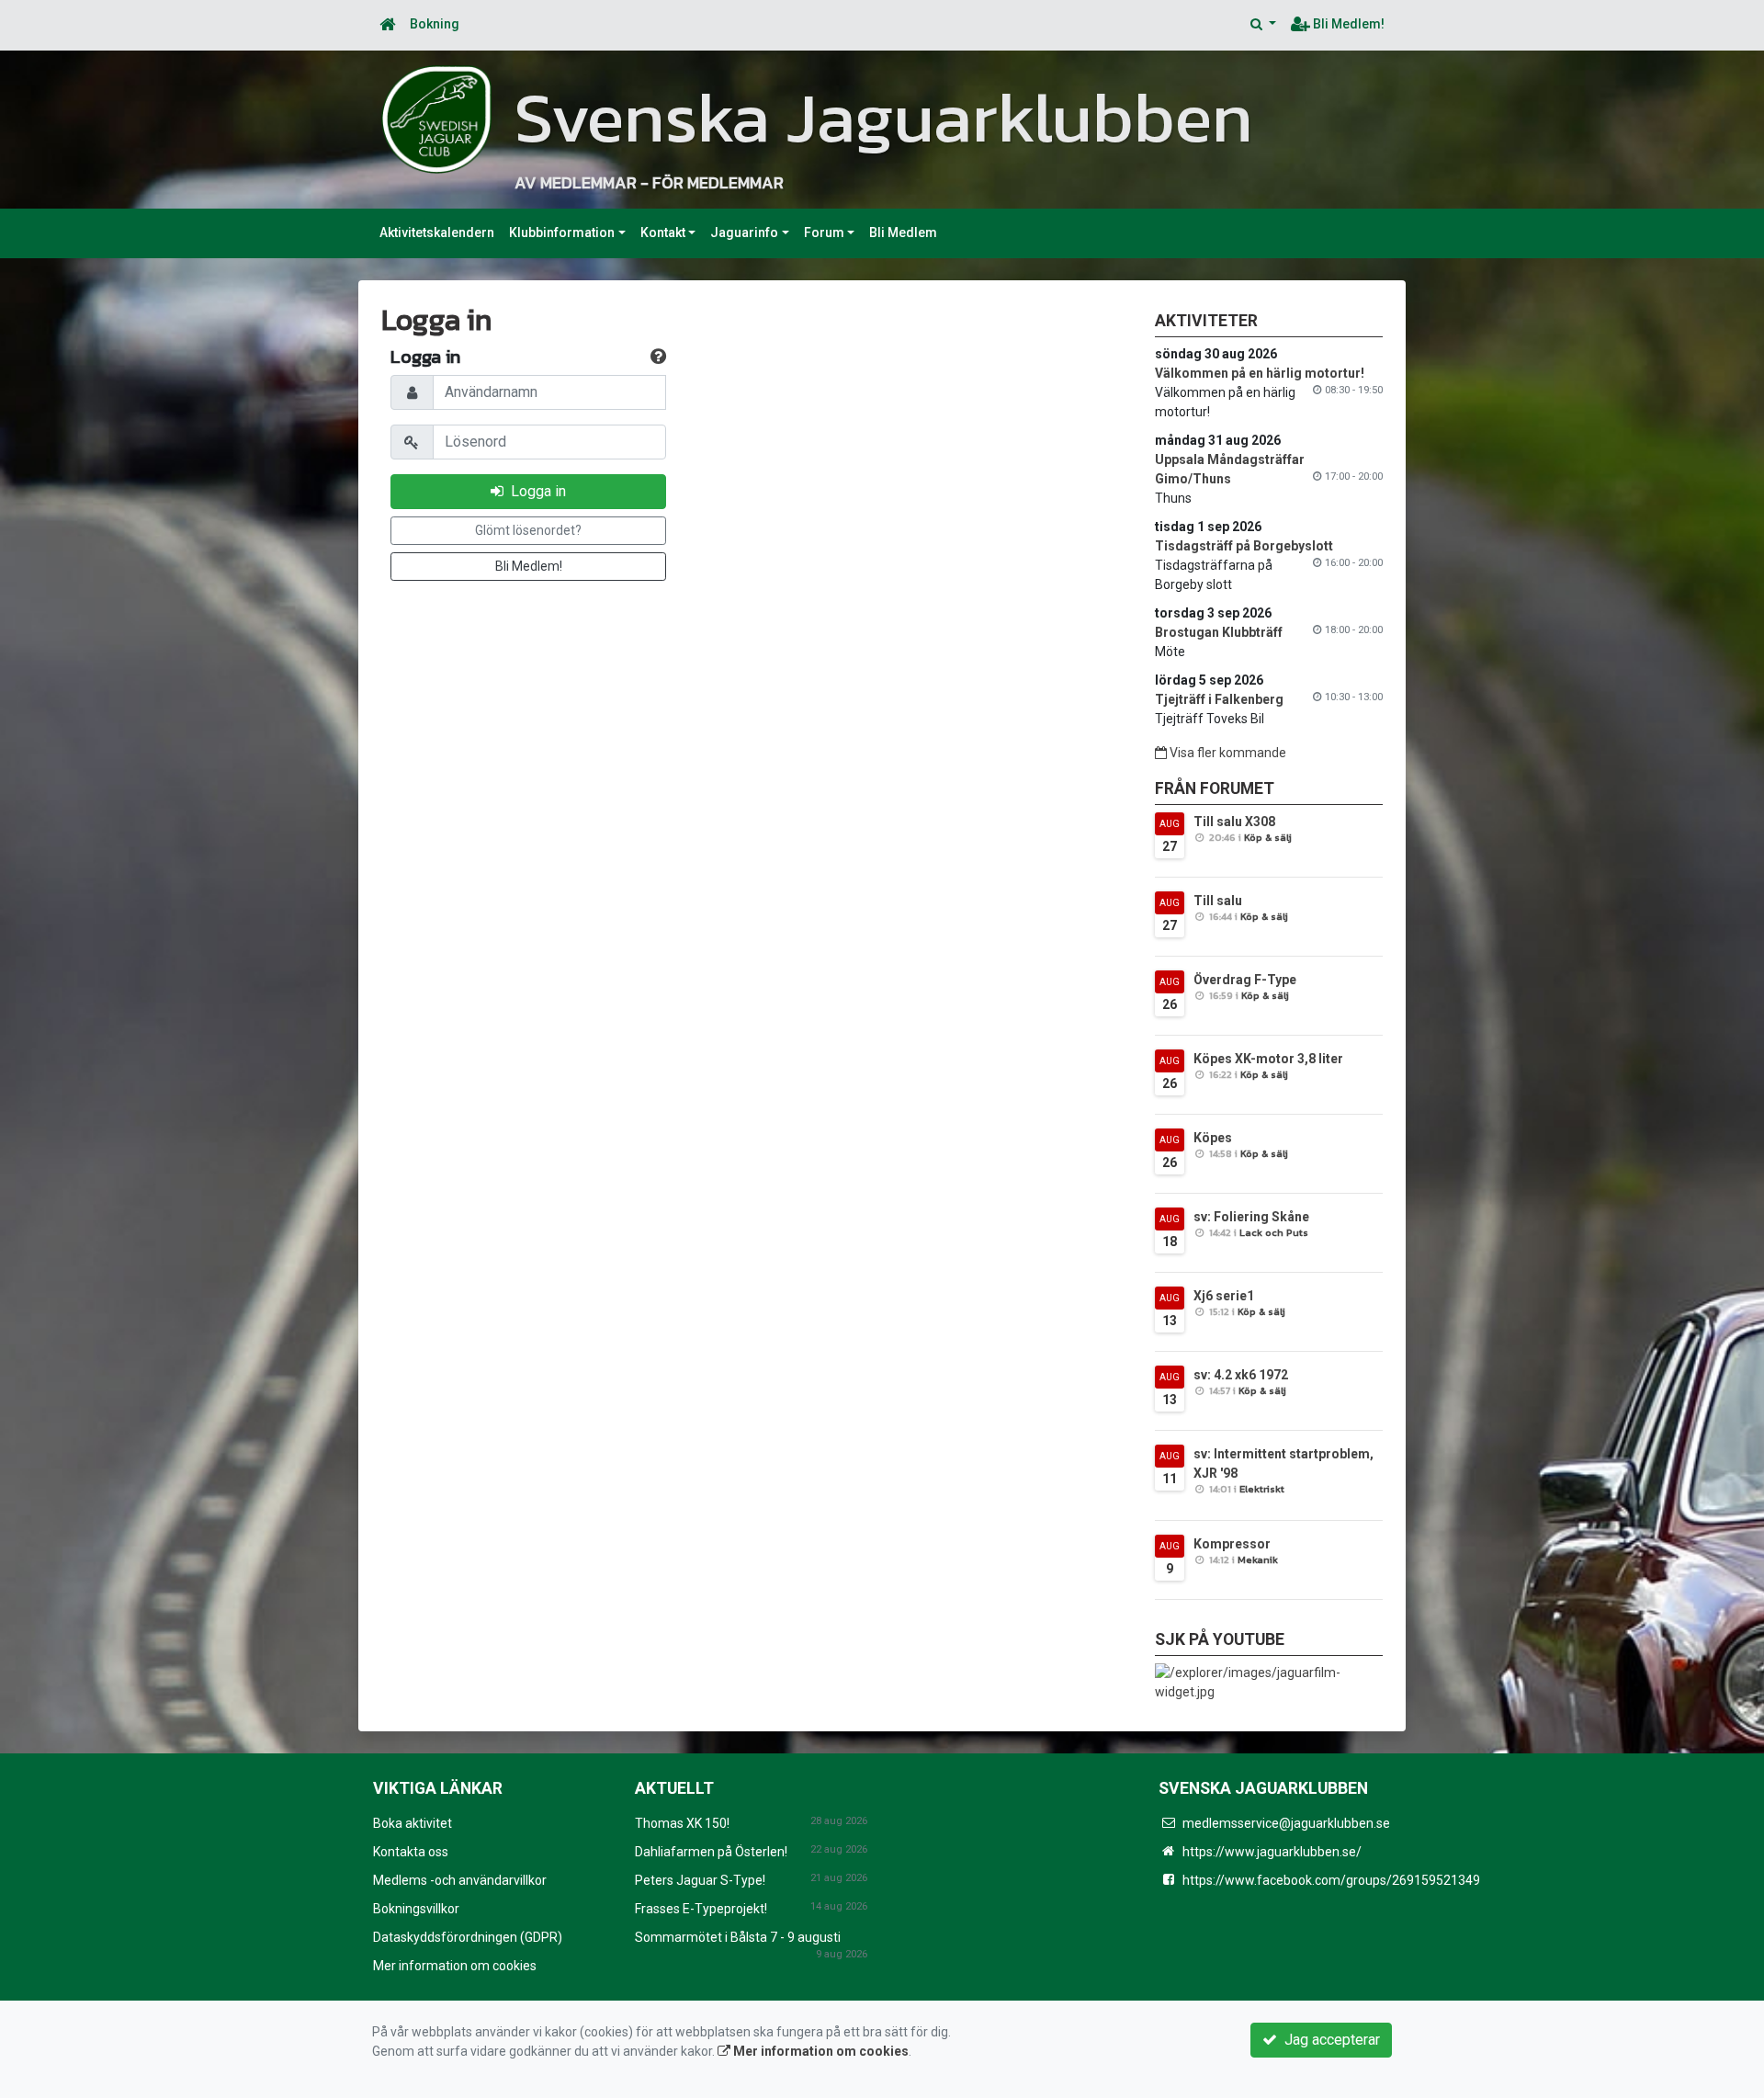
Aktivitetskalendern (437, 232)
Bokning (435, 24)
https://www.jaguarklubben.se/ (1272, 1852)
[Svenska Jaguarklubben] (436, 119)
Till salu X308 (1234, 822)
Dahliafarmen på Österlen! (711, 1852)
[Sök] (1263, 24)
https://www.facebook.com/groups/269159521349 (1331, 1880)
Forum (824, 232)
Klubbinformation (562, 232)
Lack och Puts (1274, 1232)
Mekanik (1258, 1559)
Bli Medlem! (1347, 24)
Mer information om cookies (455, 1966)
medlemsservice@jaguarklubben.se (1286, 1823)
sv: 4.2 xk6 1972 (1241, 1375)
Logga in (535, 491)
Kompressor (1232, 1544)
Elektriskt (1262, 1489)
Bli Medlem (903, 232)
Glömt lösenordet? (528, 530)
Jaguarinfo (744, 232)
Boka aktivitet (413, 1823)
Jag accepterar (1329, 2040)
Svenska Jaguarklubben (884, 117)
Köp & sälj (1268, 837)
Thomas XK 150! (682, 1823)
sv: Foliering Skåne (1251, 1217)
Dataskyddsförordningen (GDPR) (468, 1937)
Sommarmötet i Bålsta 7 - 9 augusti (738, 1937)
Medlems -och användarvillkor (460, 1880)
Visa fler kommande (1227, 753)
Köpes (1213, 1138)
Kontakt (663, 232)
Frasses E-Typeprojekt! (701, 1909)
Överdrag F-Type (1245, 980)
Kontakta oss (411, 1852)
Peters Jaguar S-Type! (700, 1880)
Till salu (1218, 901)
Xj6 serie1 (1224, 1296)
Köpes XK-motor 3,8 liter (1268, 1059)
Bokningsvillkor (416, 1909)
